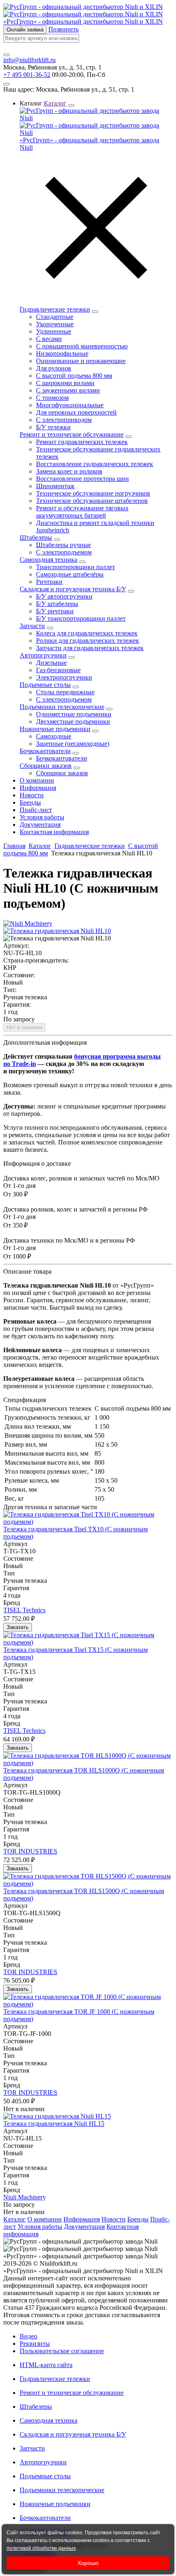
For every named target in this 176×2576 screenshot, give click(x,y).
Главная (14, 846)
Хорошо (88, 2563)
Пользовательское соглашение (62, 2351)
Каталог (40, 846)
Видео (28, 2336)
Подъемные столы (45, 685)
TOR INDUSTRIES (30, 1851)
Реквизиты (35, 2344)
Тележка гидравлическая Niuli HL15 (54, 2124)
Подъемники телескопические (62, 707)
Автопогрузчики (43, 655)
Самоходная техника (49, 560)
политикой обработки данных (41, 2548)
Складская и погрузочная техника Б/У (73, 589)
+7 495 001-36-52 (27, 75)
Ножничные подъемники (55, 729)
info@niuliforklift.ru (29, 60)
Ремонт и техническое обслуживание (72, 434)
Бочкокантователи (45, 751)
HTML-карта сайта (46, 2365)
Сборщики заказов (46, 766)
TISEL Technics (24, 1610)
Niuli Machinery (25, 2197)
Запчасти (32, 626)
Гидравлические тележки (55, 309)
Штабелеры (36, 537)
